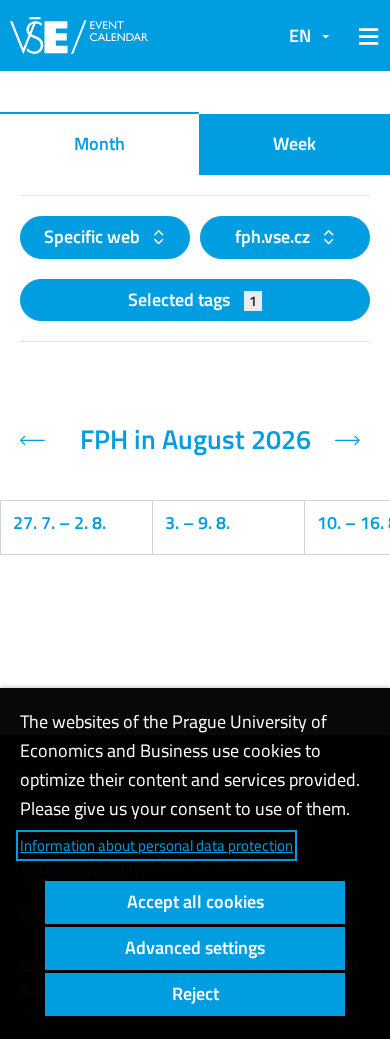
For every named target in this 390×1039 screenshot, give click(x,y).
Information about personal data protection (156, 845)
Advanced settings (195, 947)
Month (99, 143)
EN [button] (300, 35)
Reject (195, 993)
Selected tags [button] (192, 299)
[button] (365, 36)
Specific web (94, 236)
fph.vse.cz (274, 236)
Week (294, 143)
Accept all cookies (195, 901)
